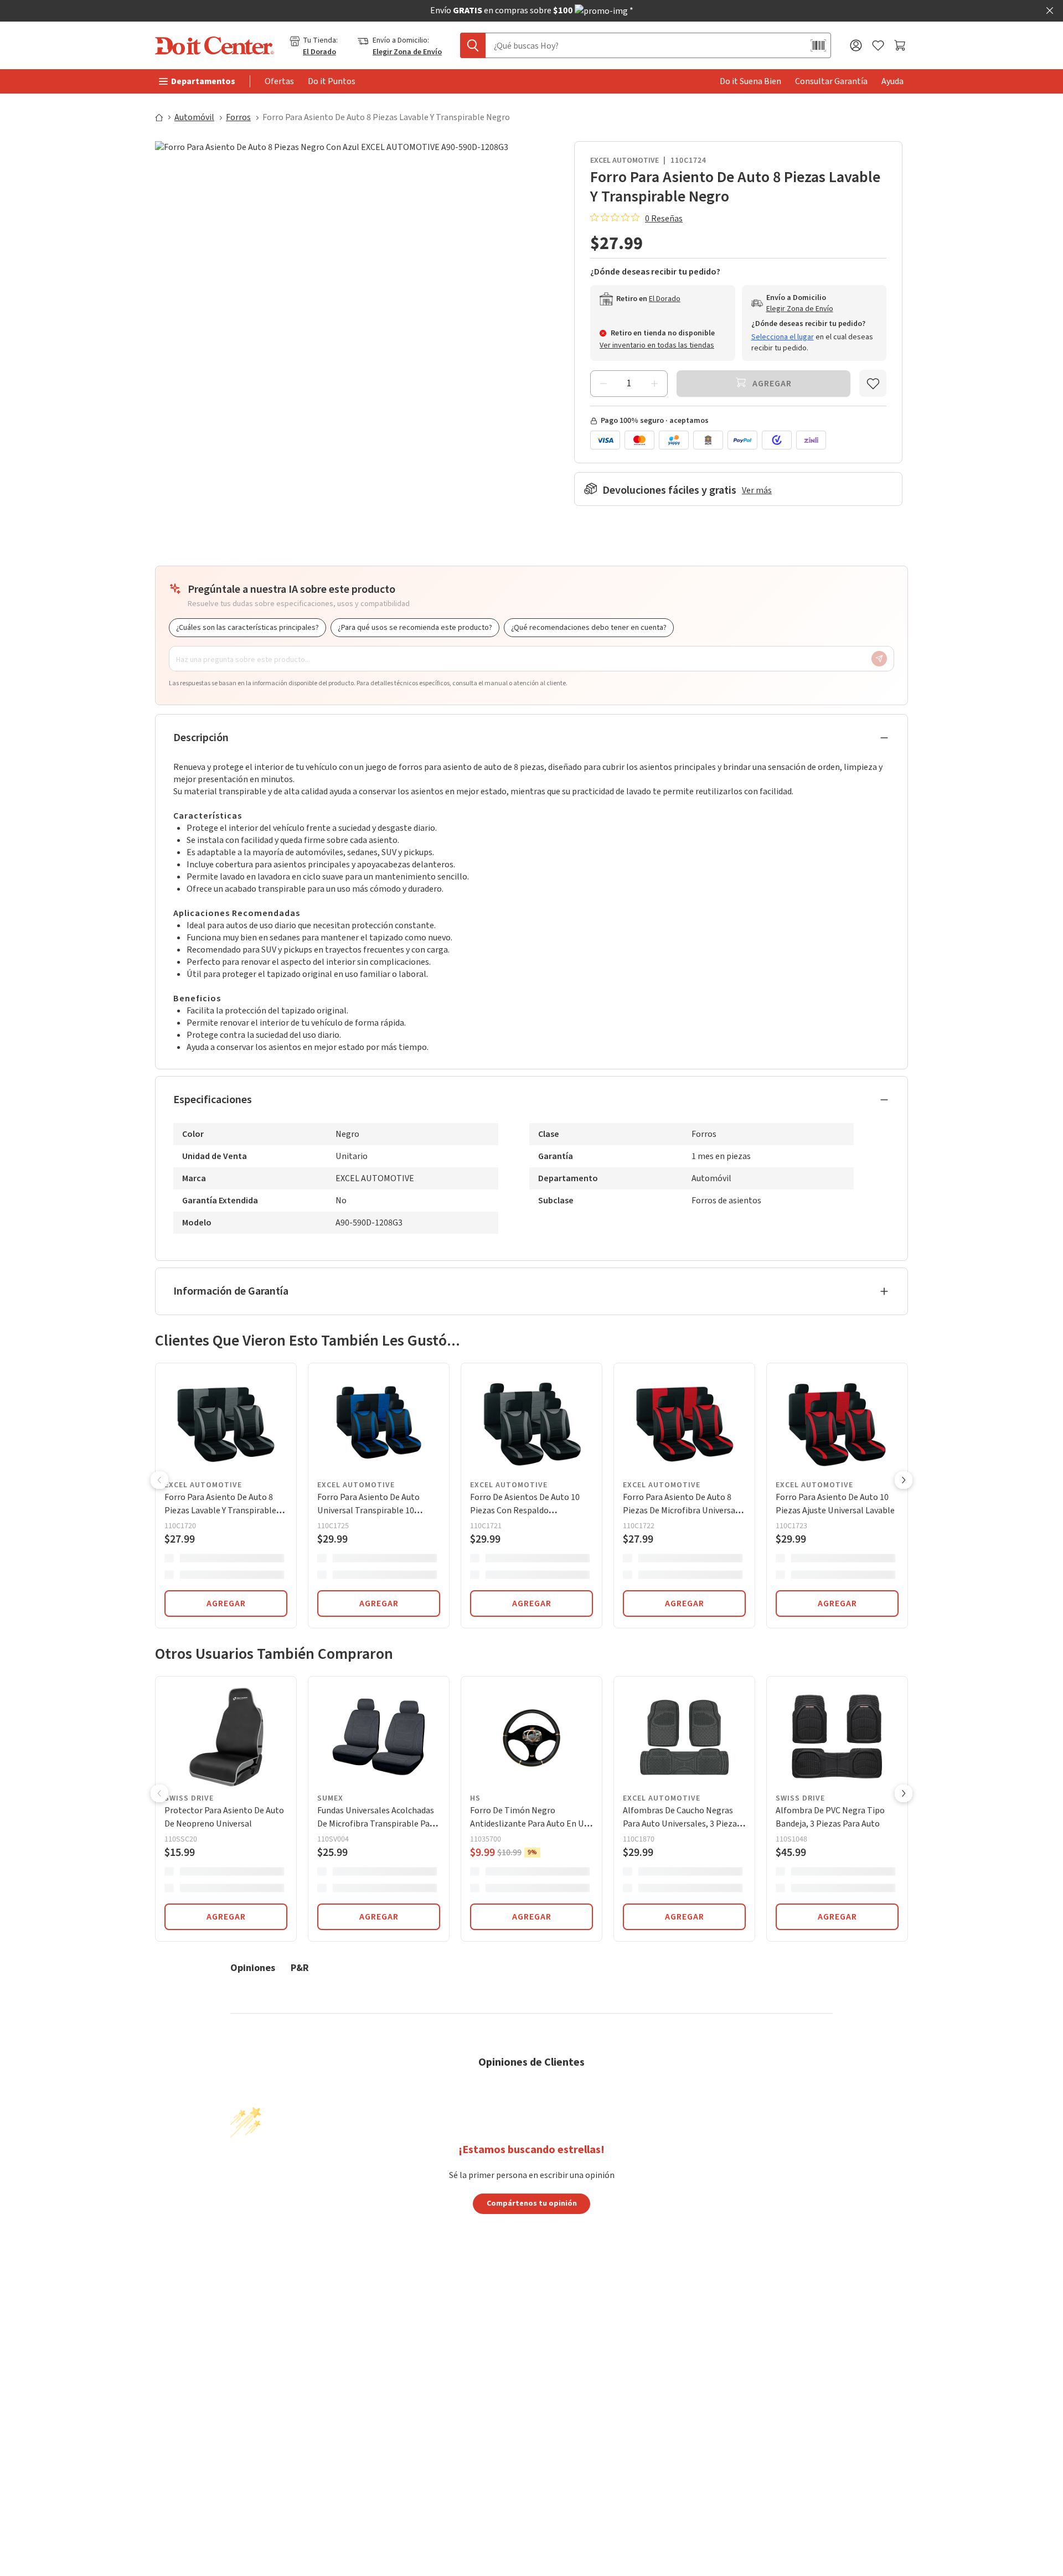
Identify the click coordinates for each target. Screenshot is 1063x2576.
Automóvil (194, 117)
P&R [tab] (300, 1967)
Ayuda (892, 81)
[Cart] (901, 45)
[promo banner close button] (1050, 11)
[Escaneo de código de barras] (818, 45)
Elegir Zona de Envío (407, 52)
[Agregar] (654, 384)
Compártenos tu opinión (532, 2203)
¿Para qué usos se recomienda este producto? (415, 628)
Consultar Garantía (831, 81)
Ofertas (279, 81)
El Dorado (319, 52)
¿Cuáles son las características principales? (247, 628)
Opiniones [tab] (253, 1967)
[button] (159, 1481)
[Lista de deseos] (878, 46)
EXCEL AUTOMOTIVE (625, 161)
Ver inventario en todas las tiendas (657, 345)
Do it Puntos (332, 81)
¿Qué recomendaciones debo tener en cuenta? (589, 628)
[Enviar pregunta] (879, 659)
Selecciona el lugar (783, 337)
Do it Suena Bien (750, 81)
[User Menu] (856, 45)
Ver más (757, 490)
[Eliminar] (603, 384)
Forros (238, 117)
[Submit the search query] (473, 45)
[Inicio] (164, 117)
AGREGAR (226, 1603)
